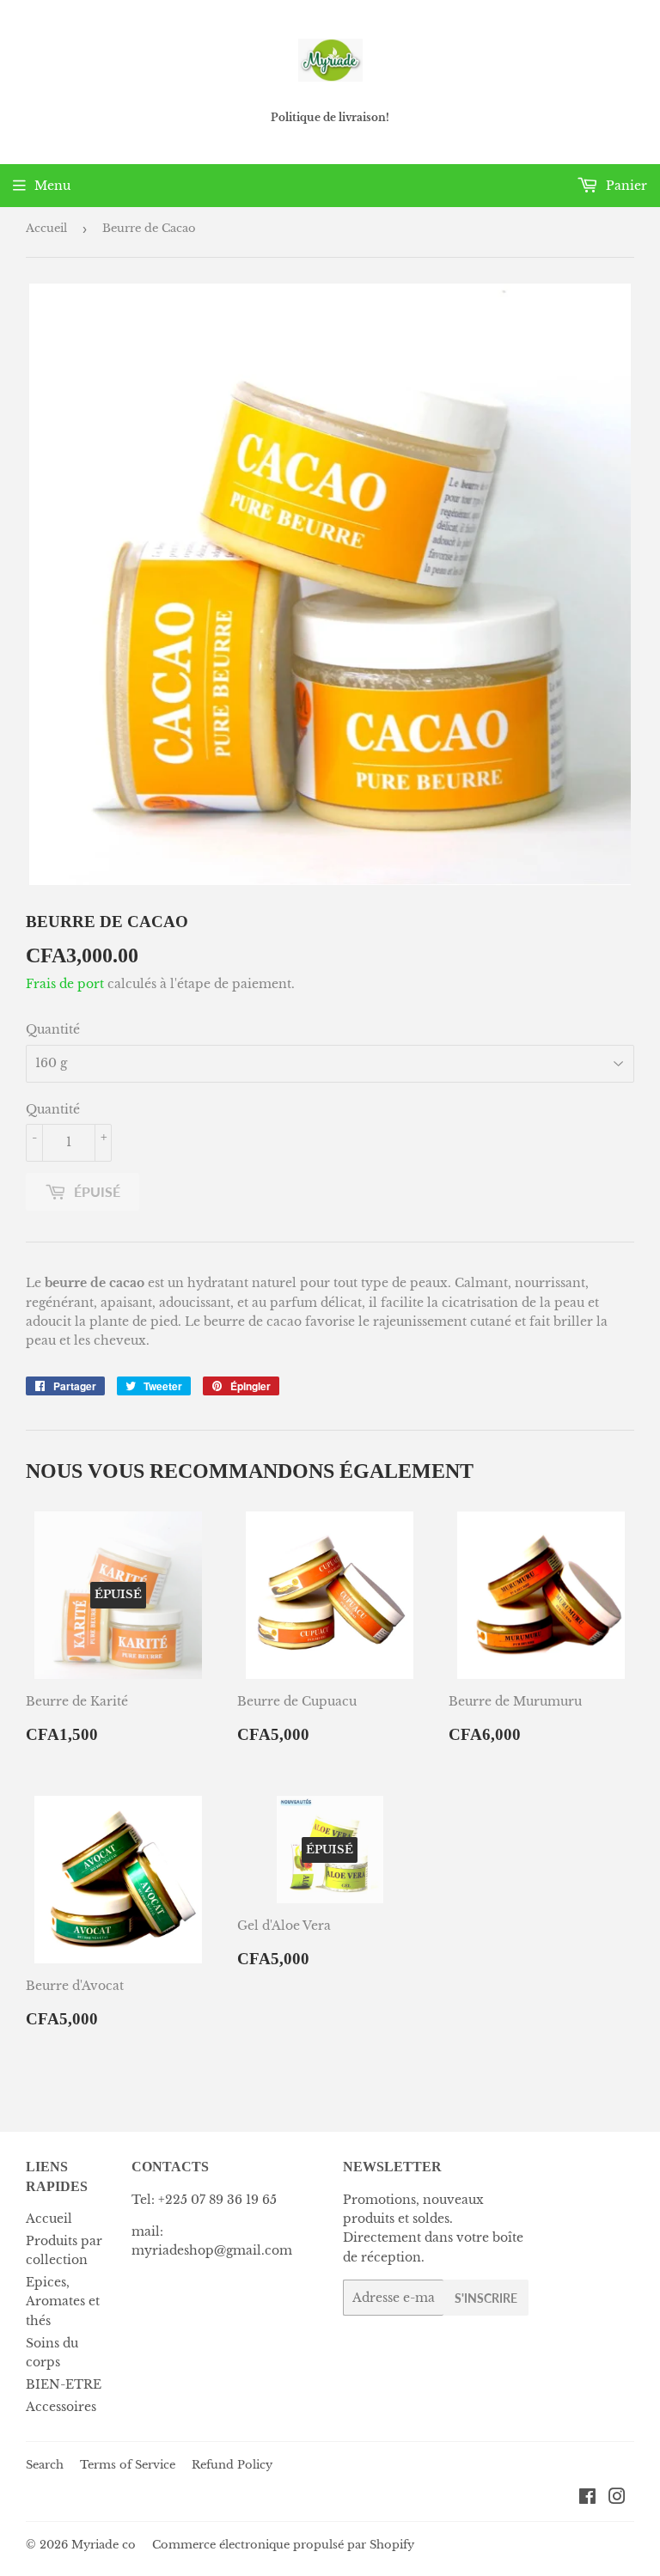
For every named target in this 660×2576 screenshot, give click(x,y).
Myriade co (104, 2545)
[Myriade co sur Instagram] (617, 2499)
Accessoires (61, 2407)
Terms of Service (128, 2465)
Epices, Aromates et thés (63, 2301)
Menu (52, 186)
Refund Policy (232, 2465)
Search (45, 2465)
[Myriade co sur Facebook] (587, 2499)
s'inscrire (486, 2298)
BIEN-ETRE (64, 2384)
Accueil (46, 228)
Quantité (53, 1029)
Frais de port (65, 984)
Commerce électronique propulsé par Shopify (283, 2545)
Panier (625, 186)
